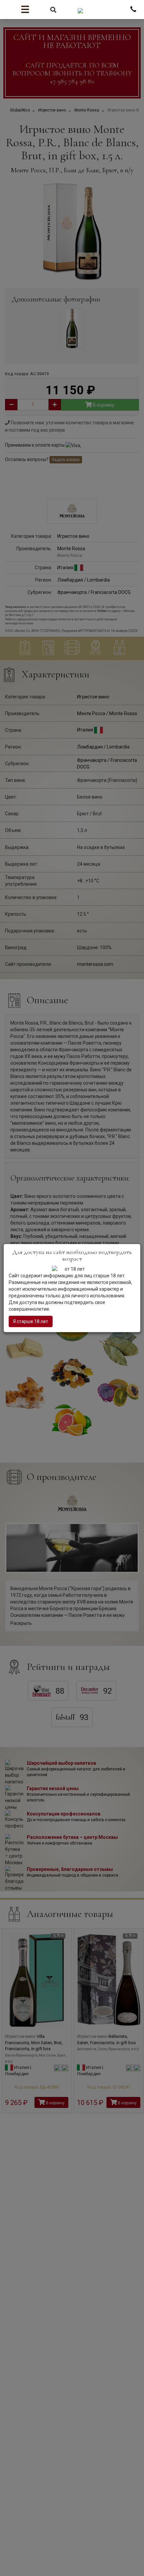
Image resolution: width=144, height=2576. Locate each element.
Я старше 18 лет (31, 1321)
